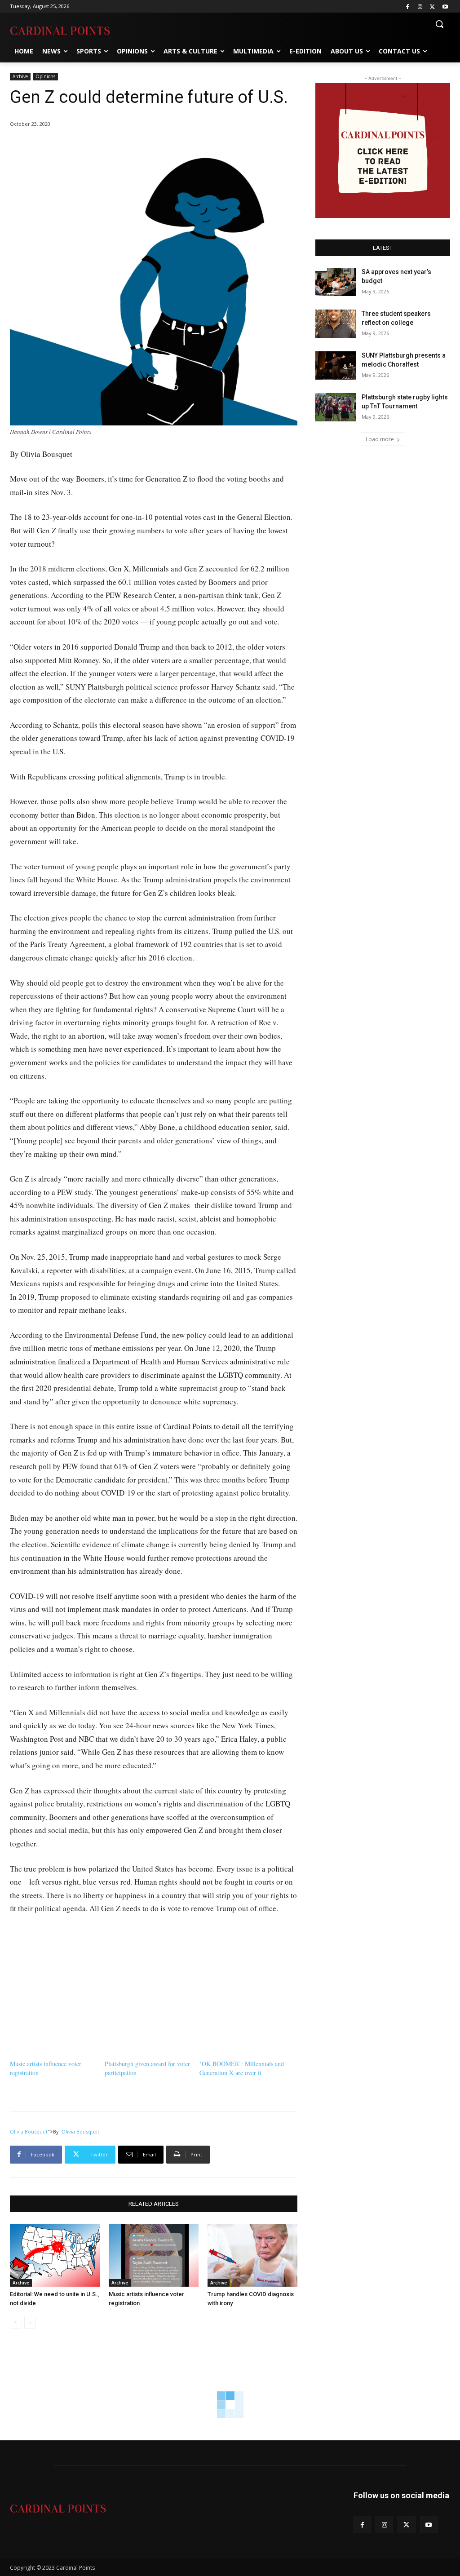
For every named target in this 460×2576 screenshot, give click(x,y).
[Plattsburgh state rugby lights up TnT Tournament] (336, 407)
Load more (380, 439)
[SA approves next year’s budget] (336, 282)
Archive (20, 76)
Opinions (45, 76)
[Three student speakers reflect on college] (336, 324)
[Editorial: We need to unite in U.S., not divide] (55, 2255)
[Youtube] (445, 7)
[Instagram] (420, 7)
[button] (439, 24)
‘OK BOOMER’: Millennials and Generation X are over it (242, 2068)
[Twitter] (432, 7)
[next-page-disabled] (30, 2323)
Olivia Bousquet (29, 2131)
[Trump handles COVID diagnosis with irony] (252, 2255)
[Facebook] (408, 7)
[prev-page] (15, 2323)
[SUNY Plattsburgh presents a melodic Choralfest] (336, 365)
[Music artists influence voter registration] (154, 2255)
